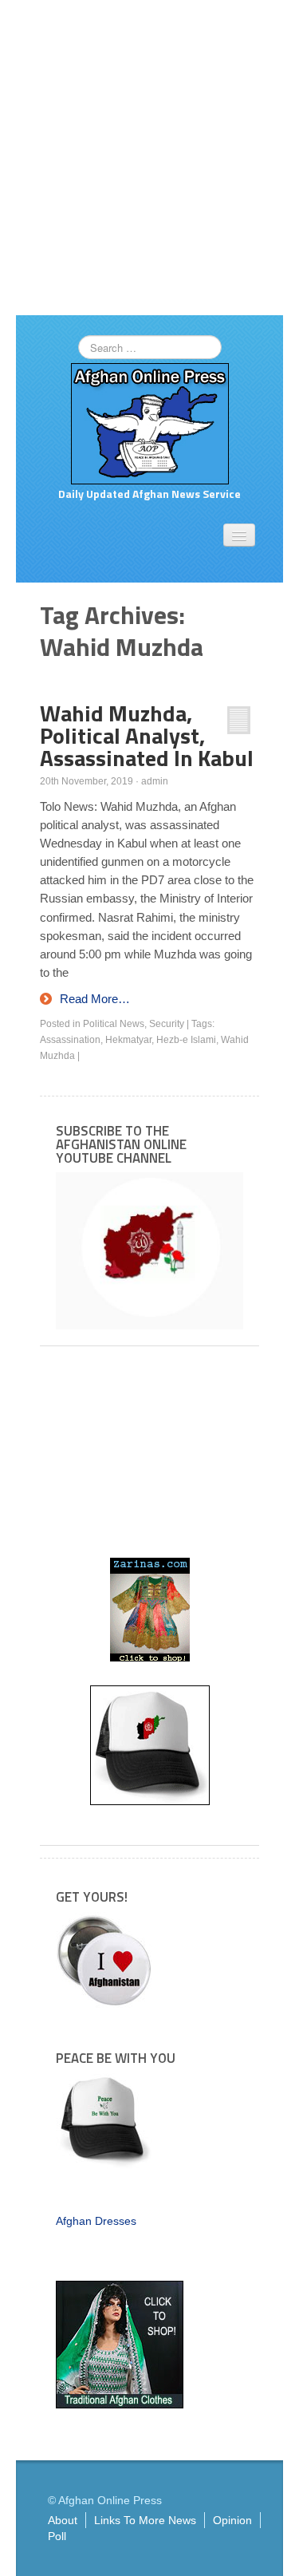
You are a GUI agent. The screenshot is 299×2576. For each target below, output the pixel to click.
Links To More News (145, 2520)
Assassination (70, 1040)
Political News (114, 1024)
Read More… (95, 999)
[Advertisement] (149, 158)
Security (167, 1024)
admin (155, 781)
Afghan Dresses (96, 2221)
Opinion (232, 2520)
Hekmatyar (128, 1040)
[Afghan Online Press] (150, 423)
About (63, 2520)
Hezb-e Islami (186, 1040)
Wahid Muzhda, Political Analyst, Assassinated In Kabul (147, 735)
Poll (57, 2536)
